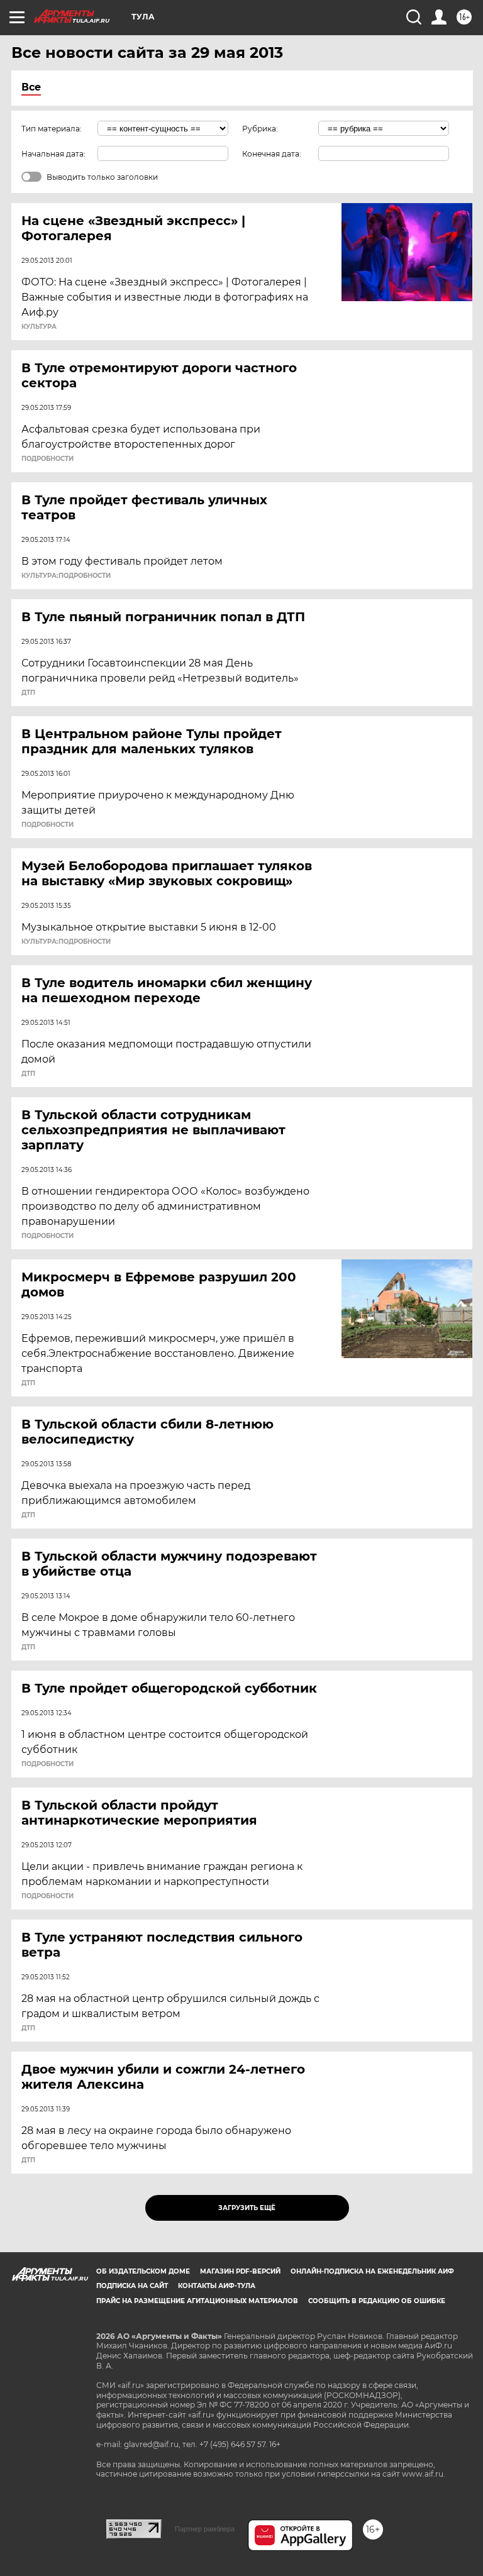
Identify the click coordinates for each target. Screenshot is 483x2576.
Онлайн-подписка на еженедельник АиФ (372, 2271)
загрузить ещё (247, 2208)
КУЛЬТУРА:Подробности (66, 576)
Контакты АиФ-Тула (217, 2286)
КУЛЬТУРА (39, 327)
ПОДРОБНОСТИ (47, 459)
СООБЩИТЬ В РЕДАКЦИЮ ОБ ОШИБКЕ (377, 2301)
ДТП (28, 693)
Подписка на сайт (132, 2286)
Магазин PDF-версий (240, 2271)
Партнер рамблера (205, 2529)
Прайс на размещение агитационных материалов (197, 2301)
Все (31, 87)
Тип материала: (52, 129)
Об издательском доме (143, 2271)
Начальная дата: (53, 154)
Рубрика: (260, 129)
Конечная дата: (272, 154)
